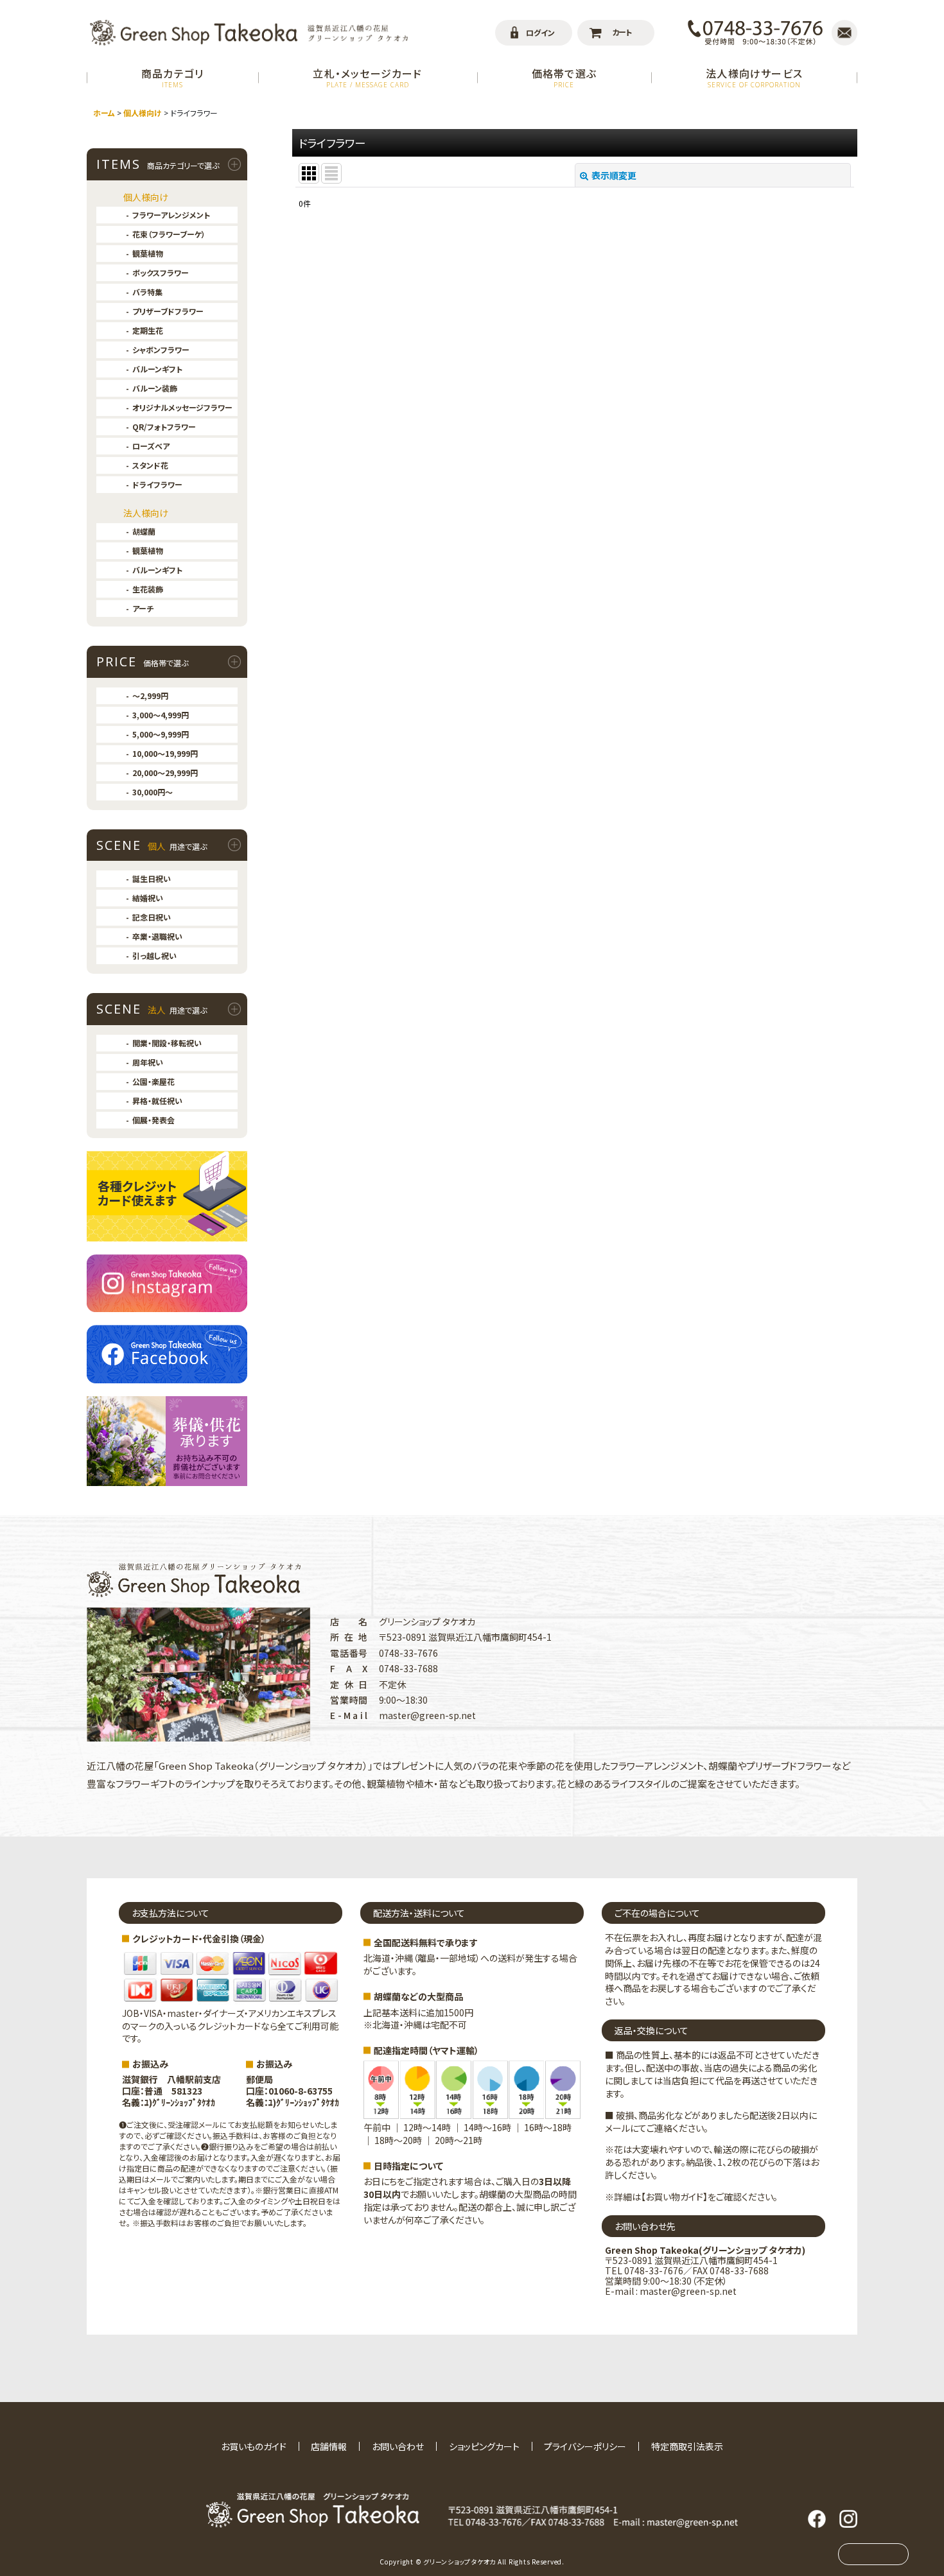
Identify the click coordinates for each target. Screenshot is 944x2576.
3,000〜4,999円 (161, 715)
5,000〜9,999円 (161, 734)
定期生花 (148, 330)
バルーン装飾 (155, 388)
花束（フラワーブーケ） (169, 234)
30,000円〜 (153, 792)
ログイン (540, 32)
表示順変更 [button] (614, 175)
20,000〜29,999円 (165, 773)
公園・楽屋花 (153, 1081)
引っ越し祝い (154, 955)
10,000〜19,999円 (165, 753)
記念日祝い (152, 917)
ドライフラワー (157, 484)
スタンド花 (150, 465)
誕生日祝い (152, 878)
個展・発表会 (153, 1120)
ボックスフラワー (161, 272)
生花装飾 (148, 589)
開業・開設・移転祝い (167, 1043)
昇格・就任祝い (157, 1101)
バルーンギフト (157, 369)
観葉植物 (148, 253)
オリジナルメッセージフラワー (182, 407)
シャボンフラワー (161, 350)
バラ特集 (147, 292)
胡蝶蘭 (144, 531)
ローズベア (151, 446)
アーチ (143, 608)
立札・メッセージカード (367, 77)
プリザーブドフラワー (168, 311)
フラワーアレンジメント (171, 215)
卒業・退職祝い (157, 936)
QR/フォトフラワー (164, 427)
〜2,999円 (150, 696)
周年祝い (148, 1062)
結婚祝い (148, 898)
